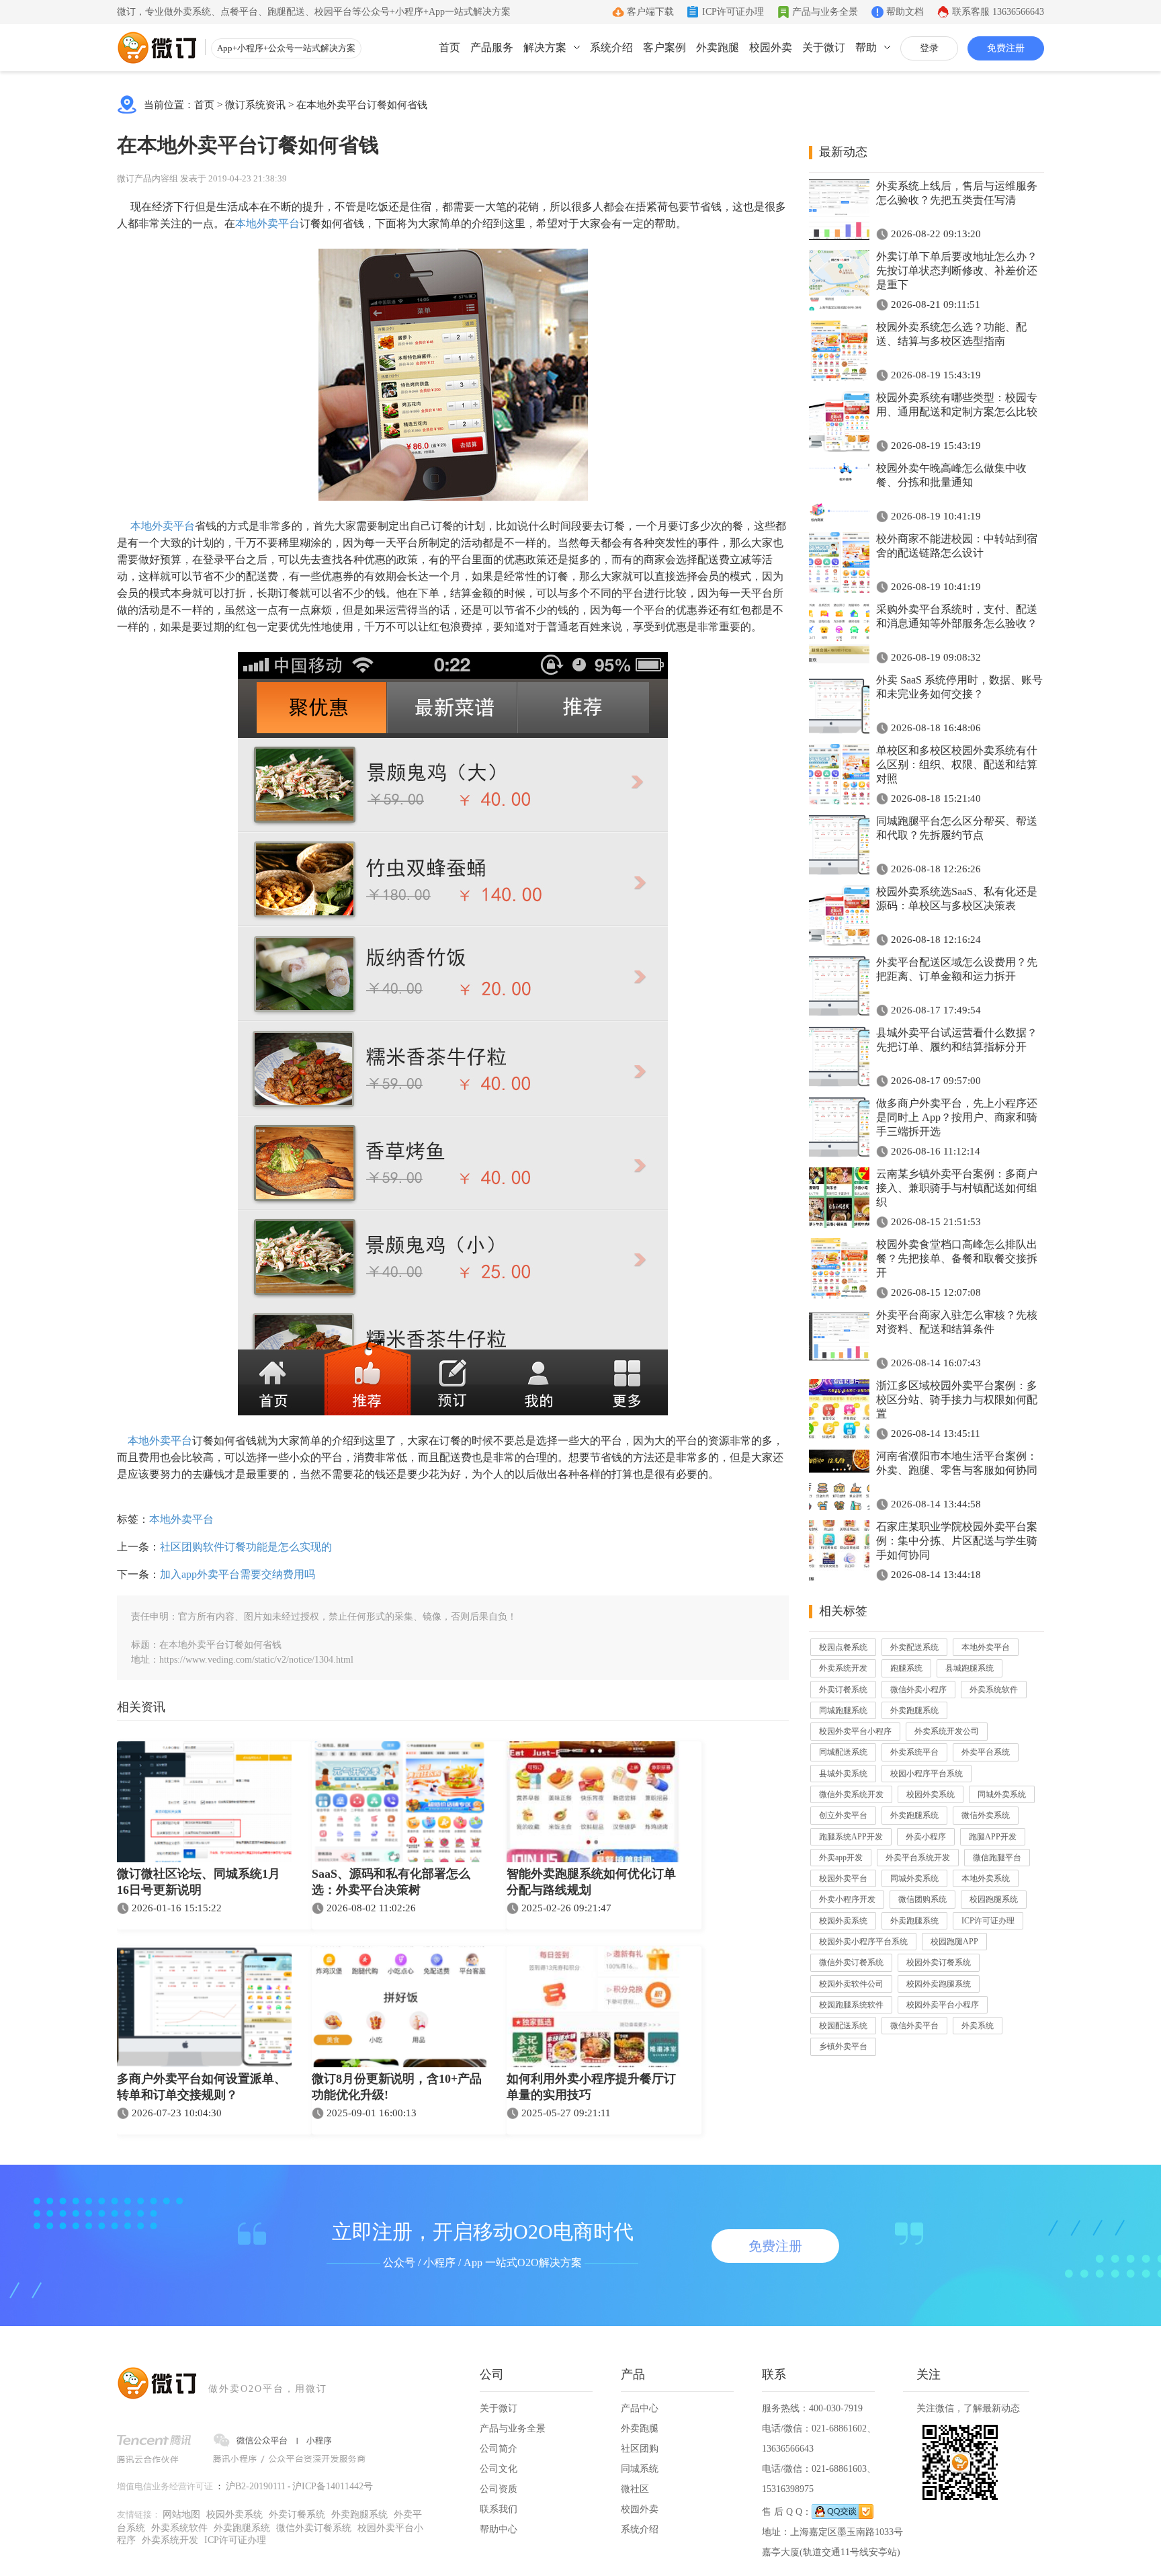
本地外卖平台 (267, 223)
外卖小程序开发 (847, 1899)
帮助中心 (499, 2529)
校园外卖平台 (843, 1878)
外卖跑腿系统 (914, 1710)
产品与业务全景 (825, 12)
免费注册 (1006, 48)
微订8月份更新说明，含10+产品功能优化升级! (397, 2087)
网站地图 (181, 2515)
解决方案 (545, 47)
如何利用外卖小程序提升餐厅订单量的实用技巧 (591, 2087)
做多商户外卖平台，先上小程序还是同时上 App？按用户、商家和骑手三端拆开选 (957, 1117)
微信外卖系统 (986, 1815)
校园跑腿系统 (994, 1899)
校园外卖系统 (931, 1794)
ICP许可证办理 (733, 12)
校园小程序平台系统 (927, 1774)
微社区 (635, 2489)
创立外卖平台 (843, 1815)
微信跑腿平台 (997, 1858)
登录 (929, 48)
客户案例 (664, 47)
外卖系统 (978, 2026)
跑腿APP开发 (993, 1837)
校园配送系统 (843, 2026)
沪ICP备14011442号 (333, 2486)
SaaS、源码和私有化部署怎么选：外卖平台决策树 (391, 1882)
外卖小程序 (926, 1837)
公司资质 (499, 2489)
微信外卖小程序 (918, 1690)
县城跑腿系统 (970, 1668)
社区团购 (640, 2449)
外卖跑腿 (718, 47)
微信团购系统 (922, 1899)
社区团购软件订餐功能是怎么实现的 (246, 1547)
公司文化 (499, 2469)
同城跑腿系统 (843, 1710)
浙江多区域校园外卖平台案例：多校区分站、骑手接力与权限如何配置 (957, 1400)
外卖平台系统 (986, 1752)
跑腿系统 (906, 1668)
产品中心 (640, 2408)
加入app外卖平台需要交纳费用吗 (238, 1574)
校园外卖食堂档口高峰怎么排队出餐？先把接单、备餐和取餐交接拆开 (957, 1258)
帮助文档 (905, 12)
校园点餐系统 (843, 1647)
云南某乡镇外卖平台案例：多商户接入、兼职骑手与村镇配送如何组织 (957, 1188)
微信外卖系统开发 (851, 1794)
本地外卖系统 (986, 1878)
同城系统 (640, 2469)
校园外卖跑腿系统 (939, 1984)
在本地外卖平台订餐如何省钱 (362, 105)
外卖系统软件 (994, 1690)
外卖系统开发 (843, 1668)
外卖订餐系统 (843, 1690)
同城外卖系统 (1002, 1794)
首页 (449, 47)
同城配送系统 (843, 1752)
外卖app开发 (841, 1858)
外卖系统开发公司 (947, 1731)
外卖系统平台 (914, 1752)
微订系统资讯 (255, 105)
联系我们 (499, 2509)
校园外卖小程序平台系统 (863, 1942)
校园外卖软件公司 (851, 1984)
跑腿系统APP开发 (851, 1837)
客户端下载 (650, 12)
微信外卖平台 (914, 2026)
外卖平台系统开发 (918, 1858)
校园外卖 (771, 47)
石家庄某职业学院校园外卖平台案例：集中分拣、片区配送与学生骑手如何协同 (957, 1541)
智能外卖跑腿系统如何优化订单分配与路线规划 (591, 1882)
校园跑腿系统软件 (851, 2005)
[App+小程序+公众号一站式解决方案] (157, 48)
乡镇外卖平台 (843, 2046)
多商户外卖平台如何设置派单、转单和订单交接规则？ (202, 2087)
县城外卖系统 (843, 1774)
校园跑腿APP (954, 1942)
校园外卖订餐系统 (939, 1962)
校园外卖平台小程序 (855, 1731)
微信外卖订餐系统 (851, 1962)
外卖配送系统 (914, 1647)
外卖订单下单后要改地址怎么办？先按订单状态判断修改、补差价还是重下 (957, 271)
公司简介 (499, 2449)
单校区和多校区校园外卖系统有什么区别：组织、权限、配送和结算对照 (957, 764)
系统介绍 (611, 47)
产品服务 (492, 47)
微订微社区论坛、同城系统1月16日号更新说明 (199, 1882)
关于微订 (824, 47)
